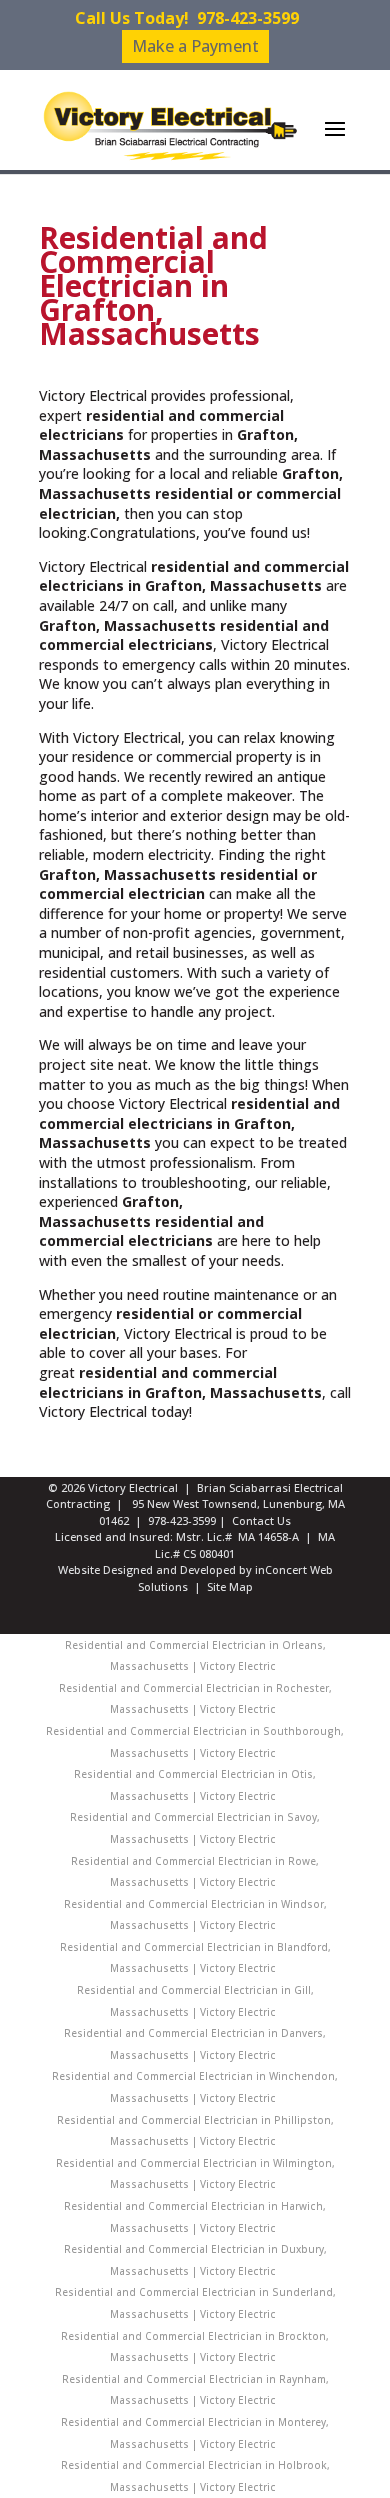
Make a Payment (195, 46)
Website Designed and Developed (147, 1569)
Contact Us (261, 1520)
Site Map (230, 1586)
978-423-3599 (248, 18)
